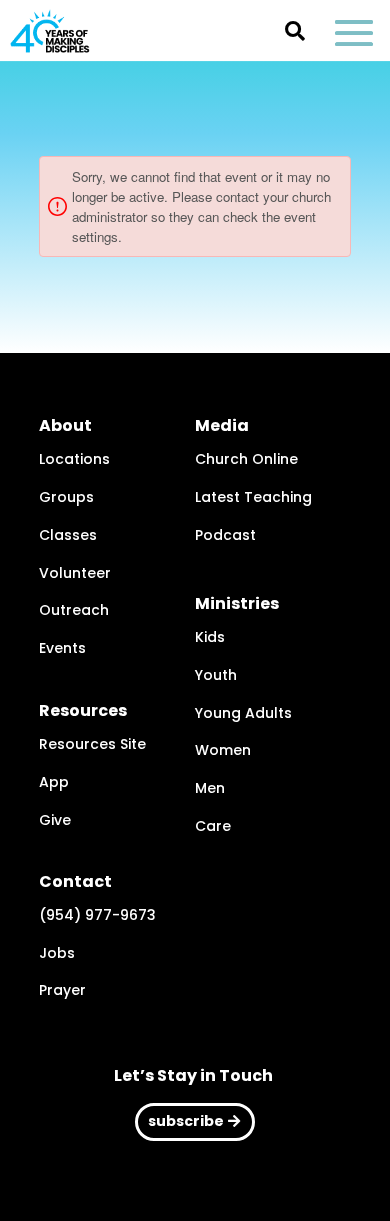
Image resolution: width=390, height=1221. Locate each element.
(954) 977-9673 (97, 915)
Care (213, 826)
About (65, 425)
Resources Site (92, 744)
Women (223, 750)
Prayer (62, 990)
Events (62, 648)
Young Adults (243, 713)
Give (55, 820)
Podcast (225, 535)
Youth (216, 675)
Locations (74, 459)
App (54, 782)
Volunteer (75, 573)
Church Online (246, 459)
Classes (68, 535)
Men (210, 788)
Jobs (57, 953)
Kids (210, 637)
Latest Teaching (253, 497)
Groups (66, 497)
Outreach (74, 610)
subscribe (186, 1121)
